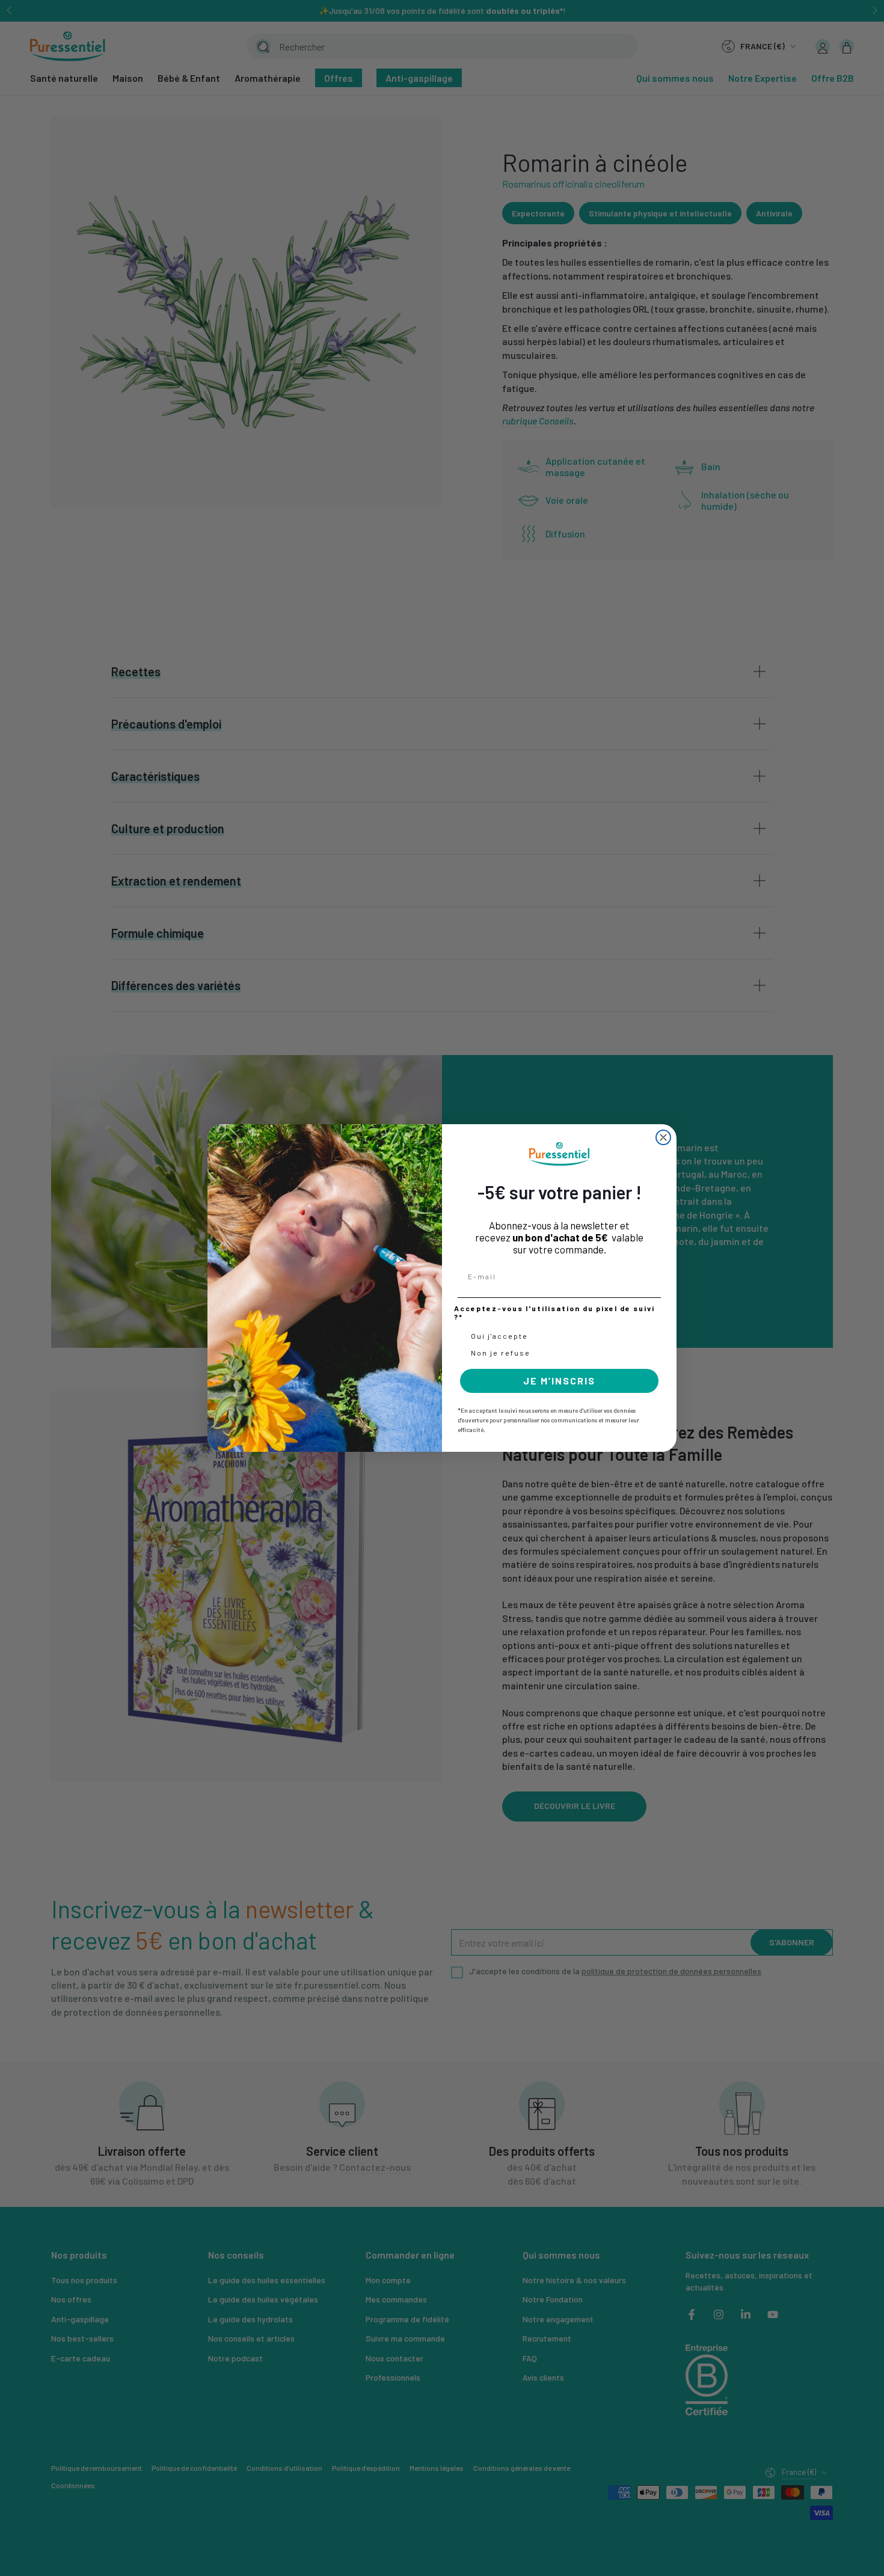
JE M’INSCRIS (559, 1381)
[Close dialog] (663, 1137)
